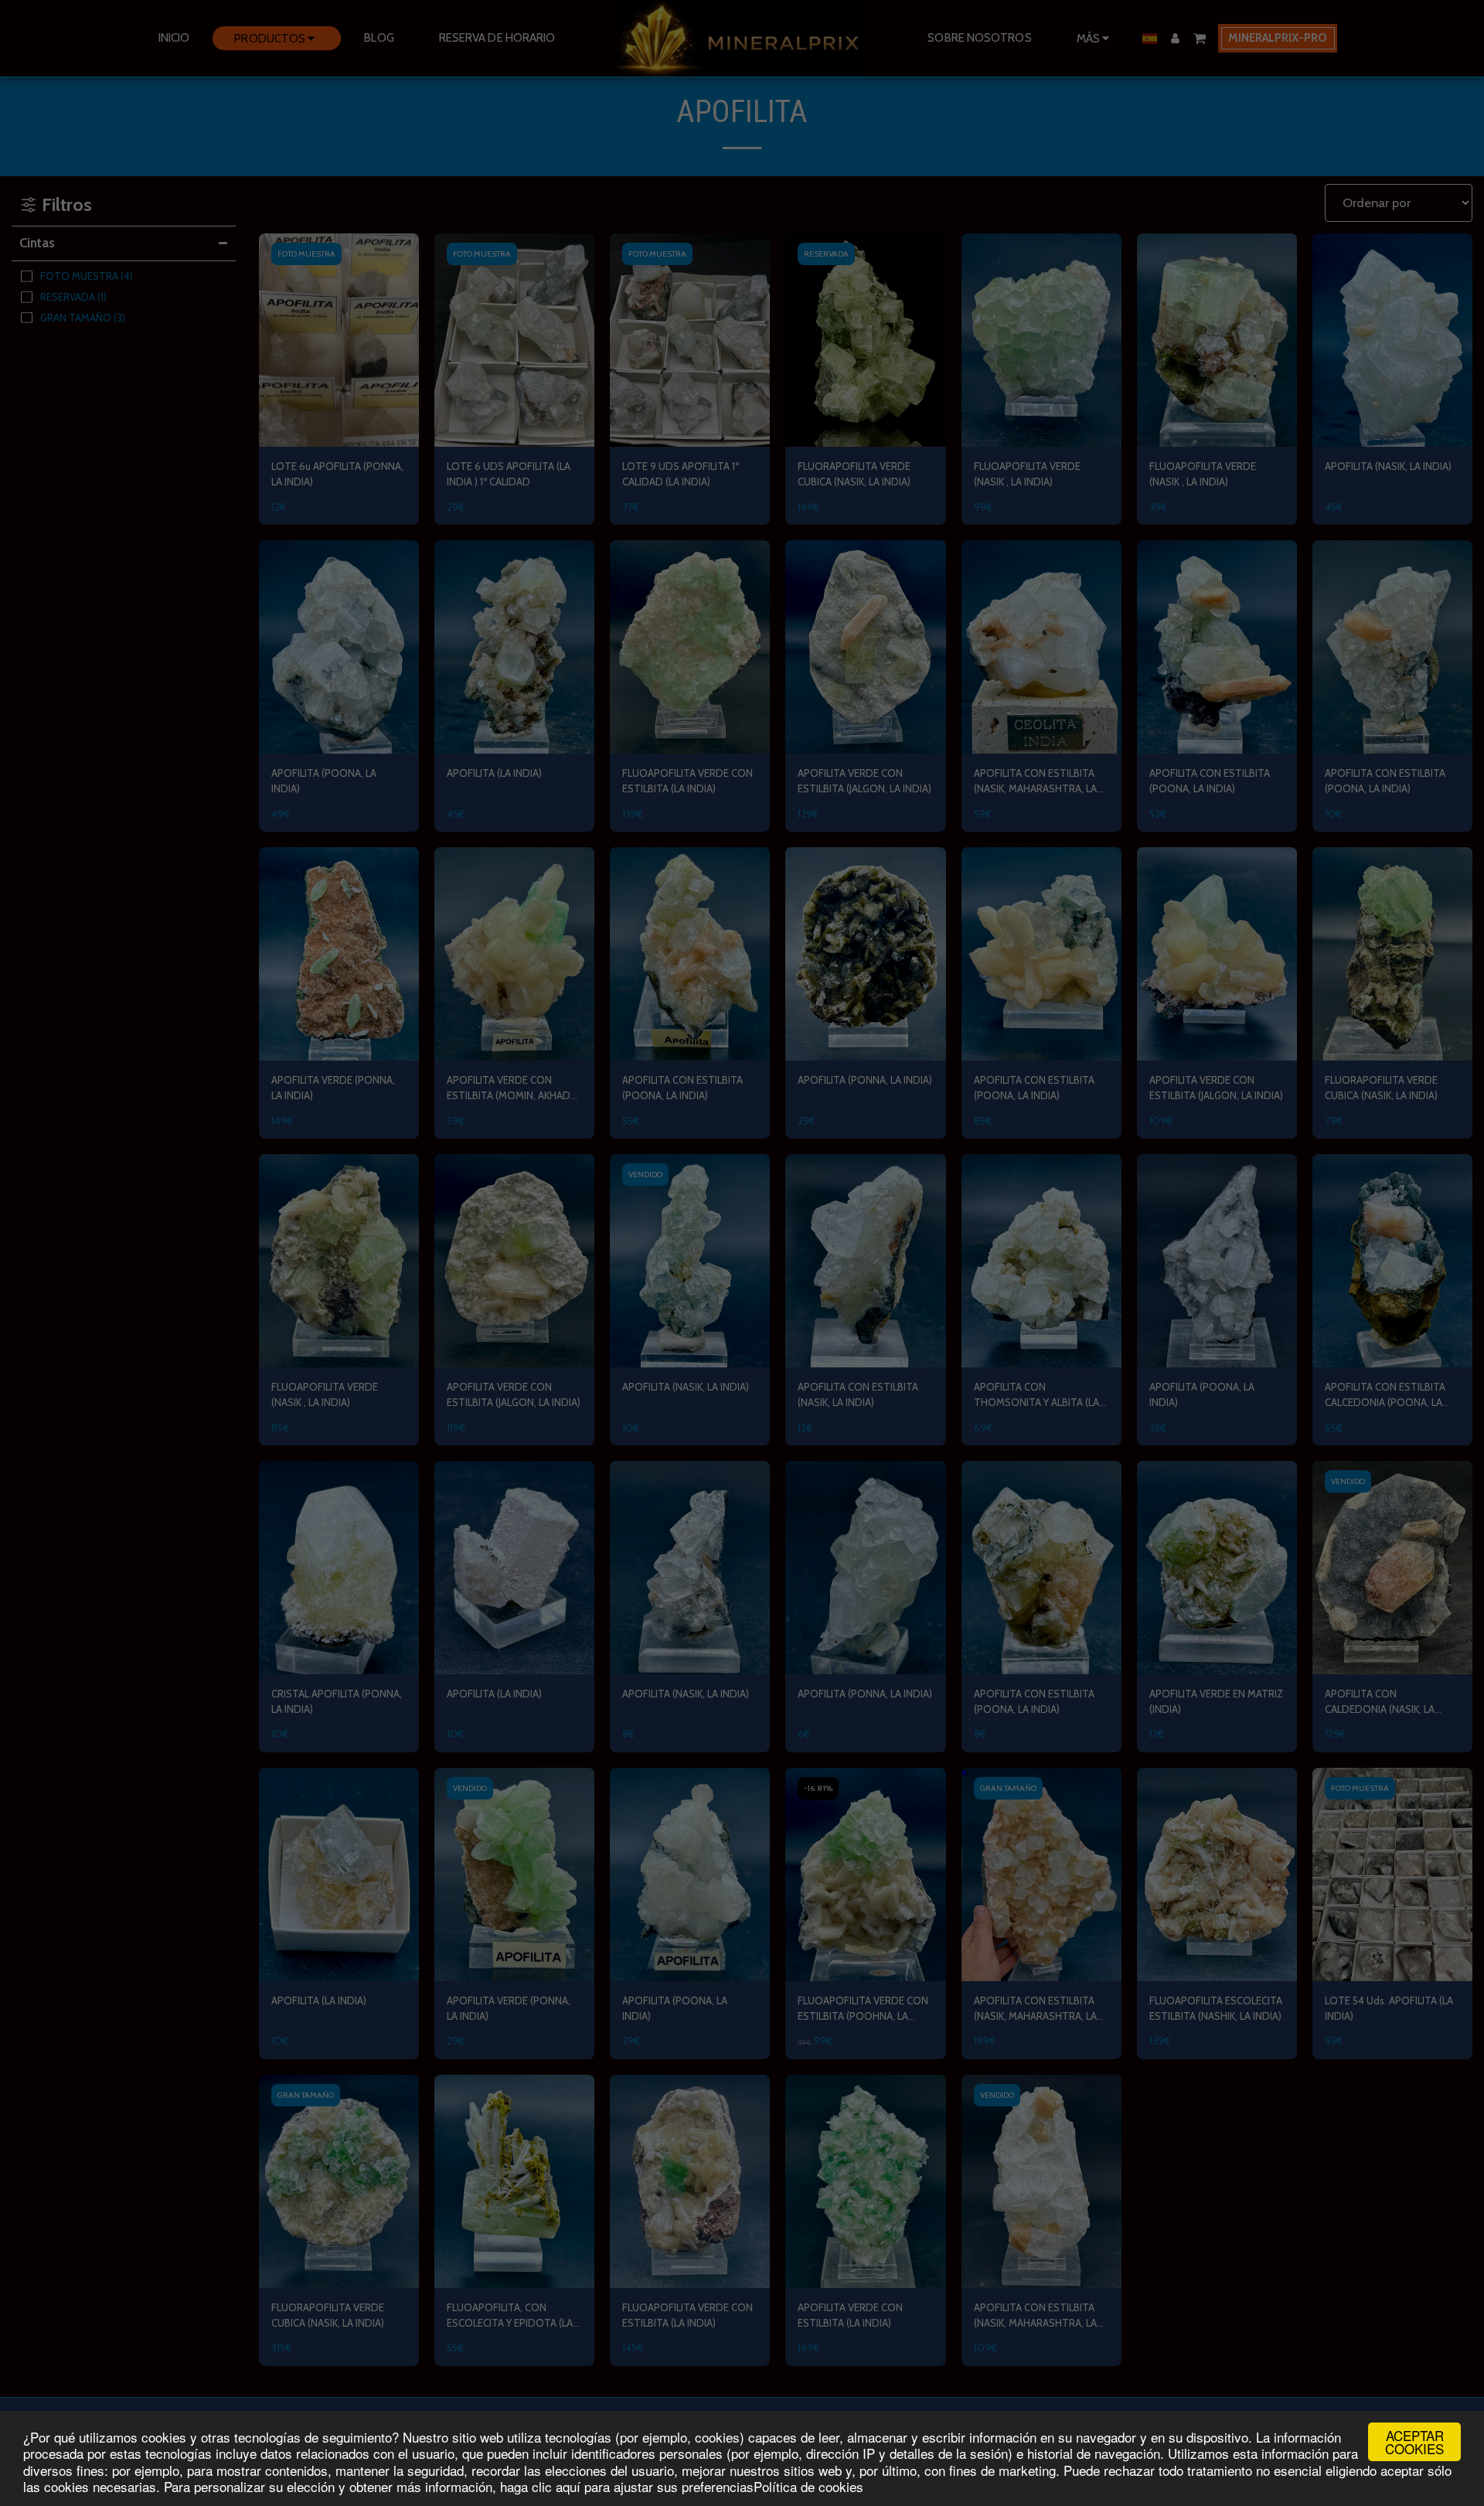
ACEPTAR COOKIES (1414, 2442)
